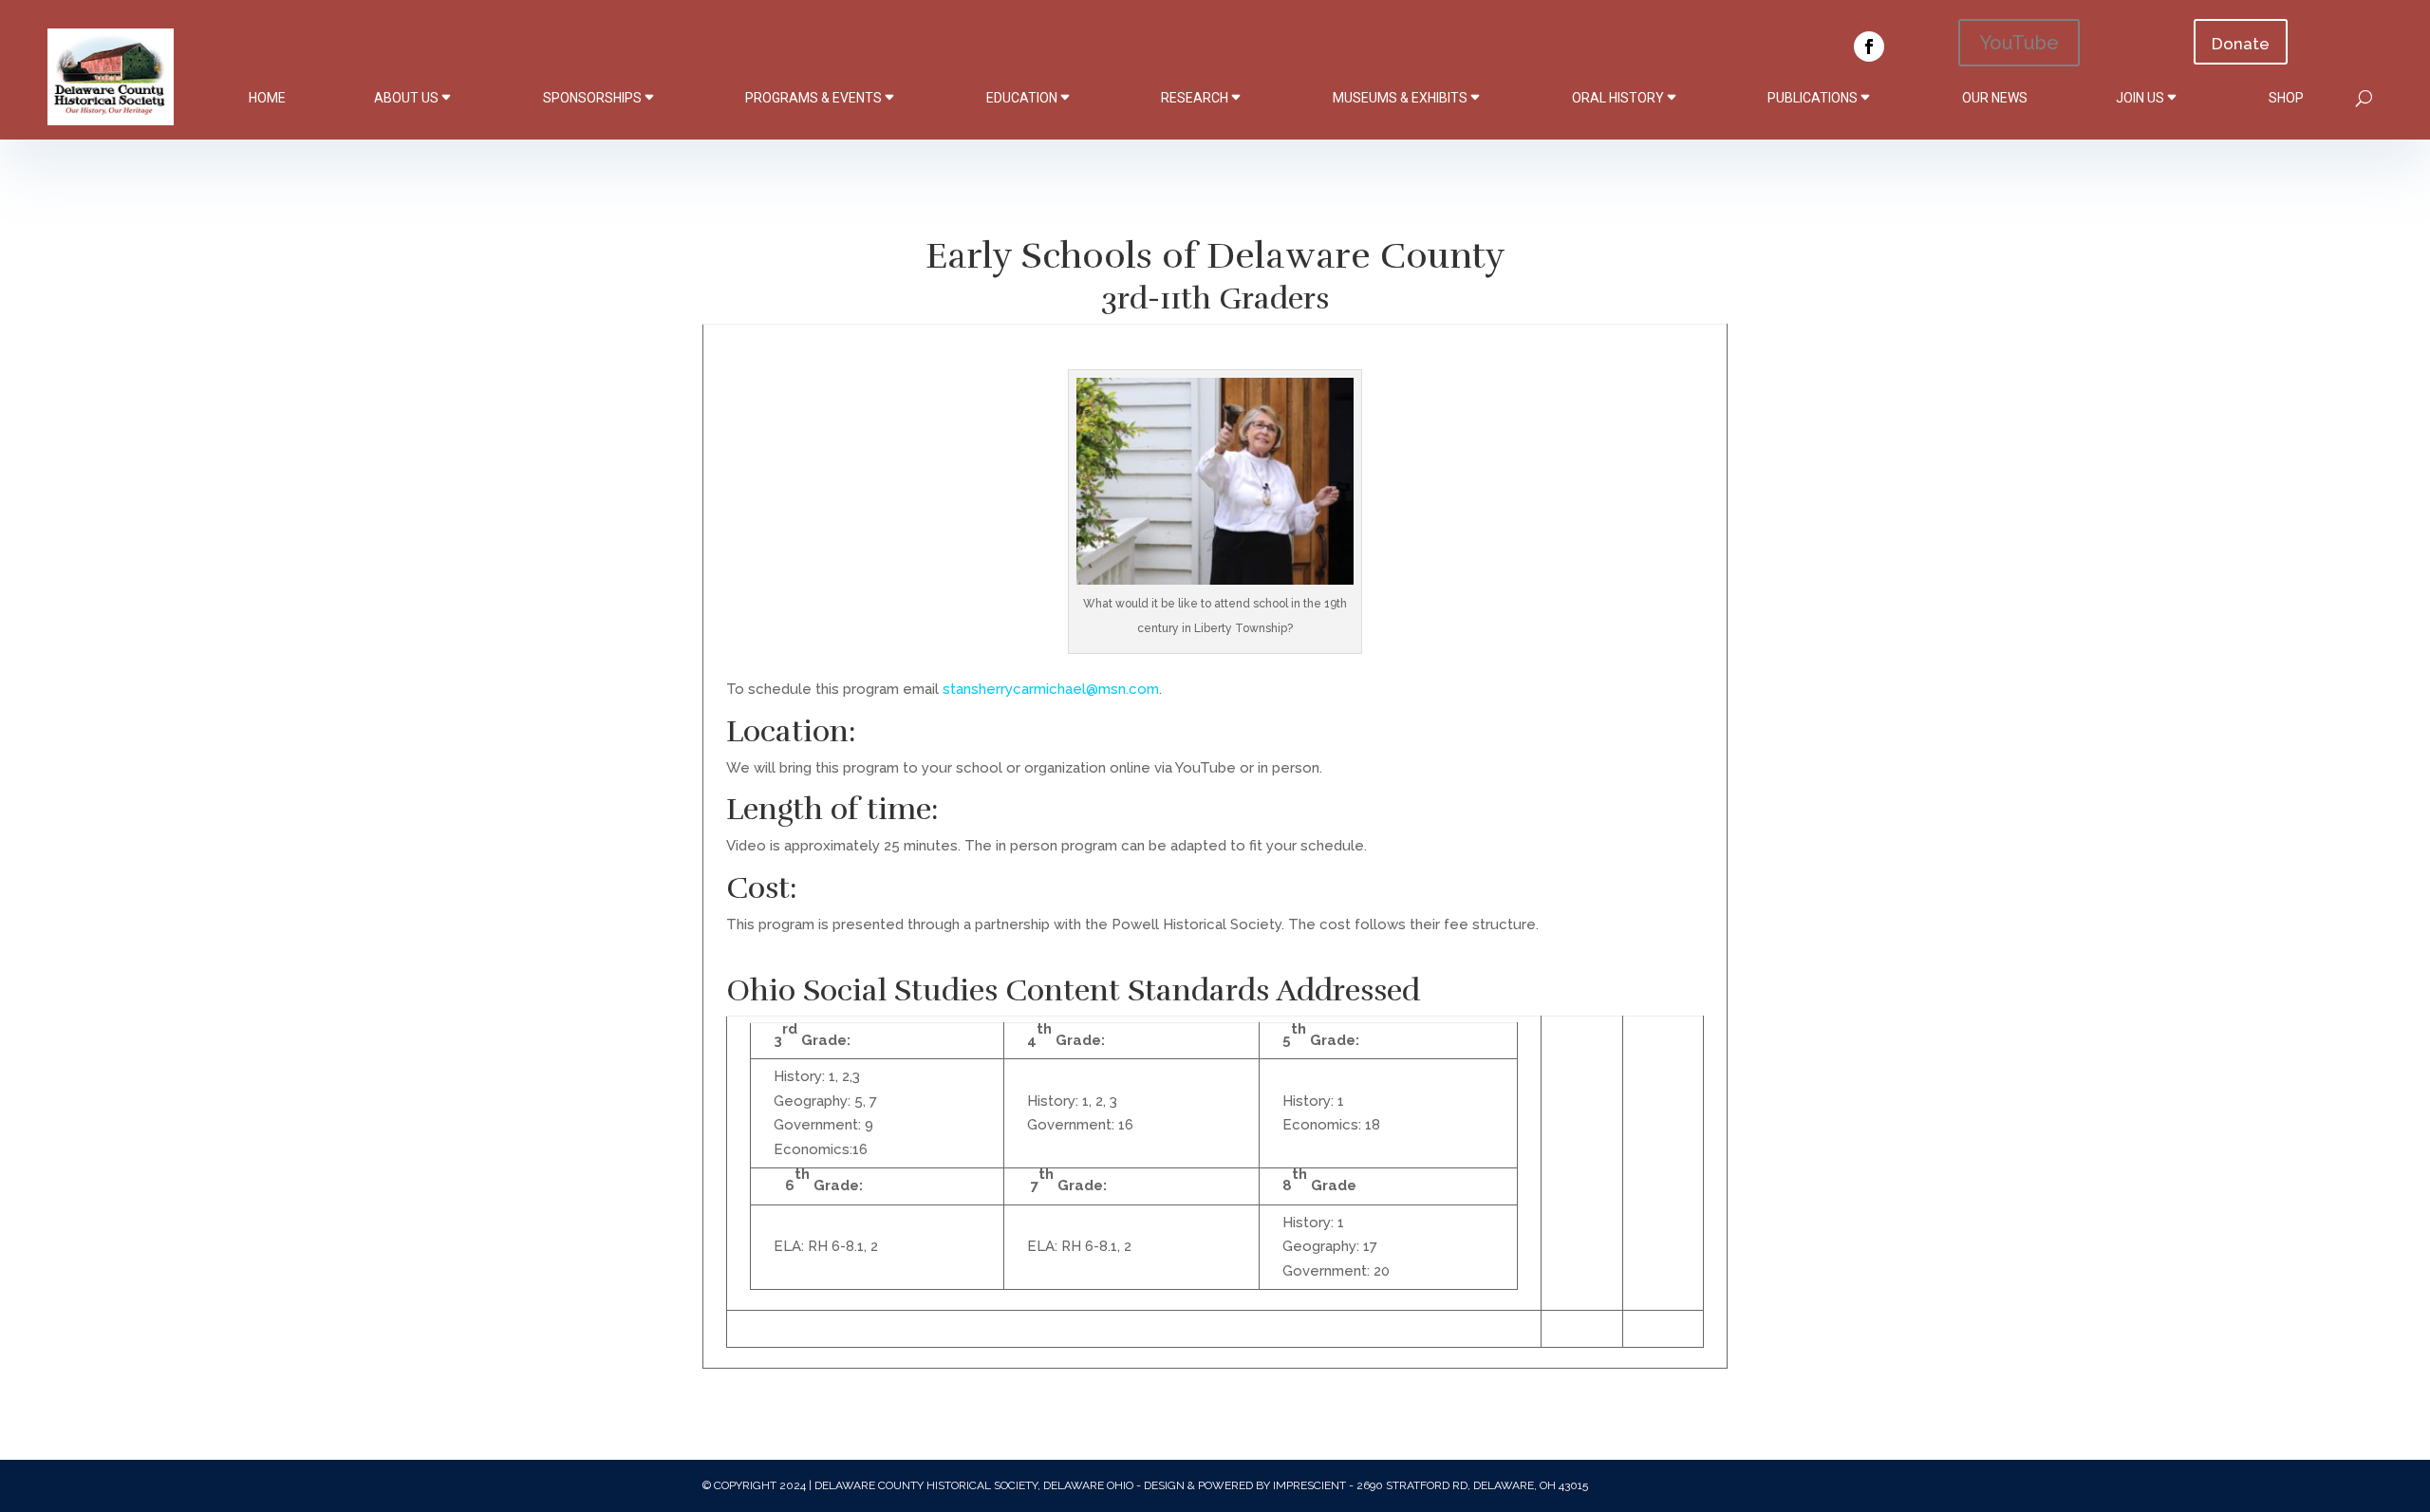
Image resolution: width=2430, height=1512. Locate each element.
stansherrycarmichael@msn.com (1051, 689)
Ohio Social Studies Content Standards (998, 990)
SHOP (2286, 98)
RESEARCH (1195, 98)
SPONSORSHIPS (592, 98)
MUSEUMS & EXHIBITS (1400, 98)
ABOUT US (406, 98)
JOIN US (2140, 98)
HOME (267, 98)
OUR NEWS (1995, 98)
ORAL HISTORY (1618, 98)
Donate (2241, 44)
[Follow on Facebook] (1869, 47)
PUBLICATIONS (1813, 98)
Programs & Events (813, 98)
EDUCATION (1022, 98)
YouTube (2019, 43)
